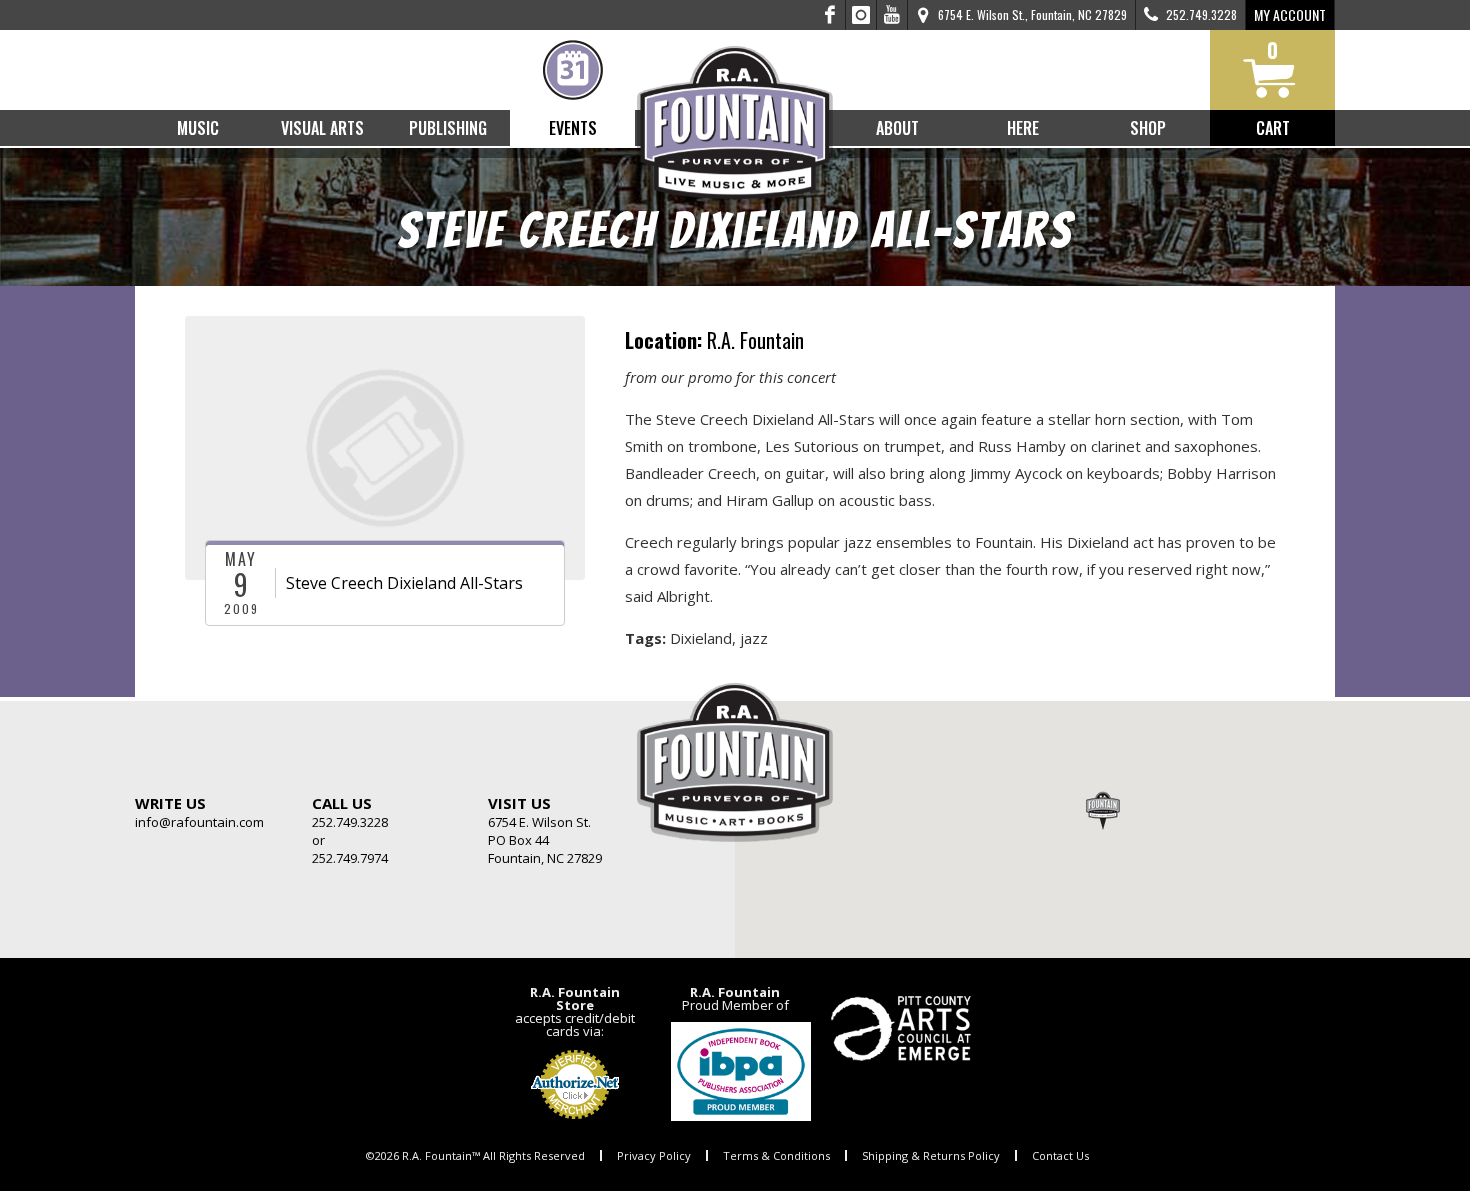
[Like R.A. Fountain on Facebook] (830, 15)
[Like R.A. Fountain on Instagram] (861, 15)
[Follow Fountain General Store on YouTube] (892, 15)
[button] (1103, 810)
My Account (1290, 14)
